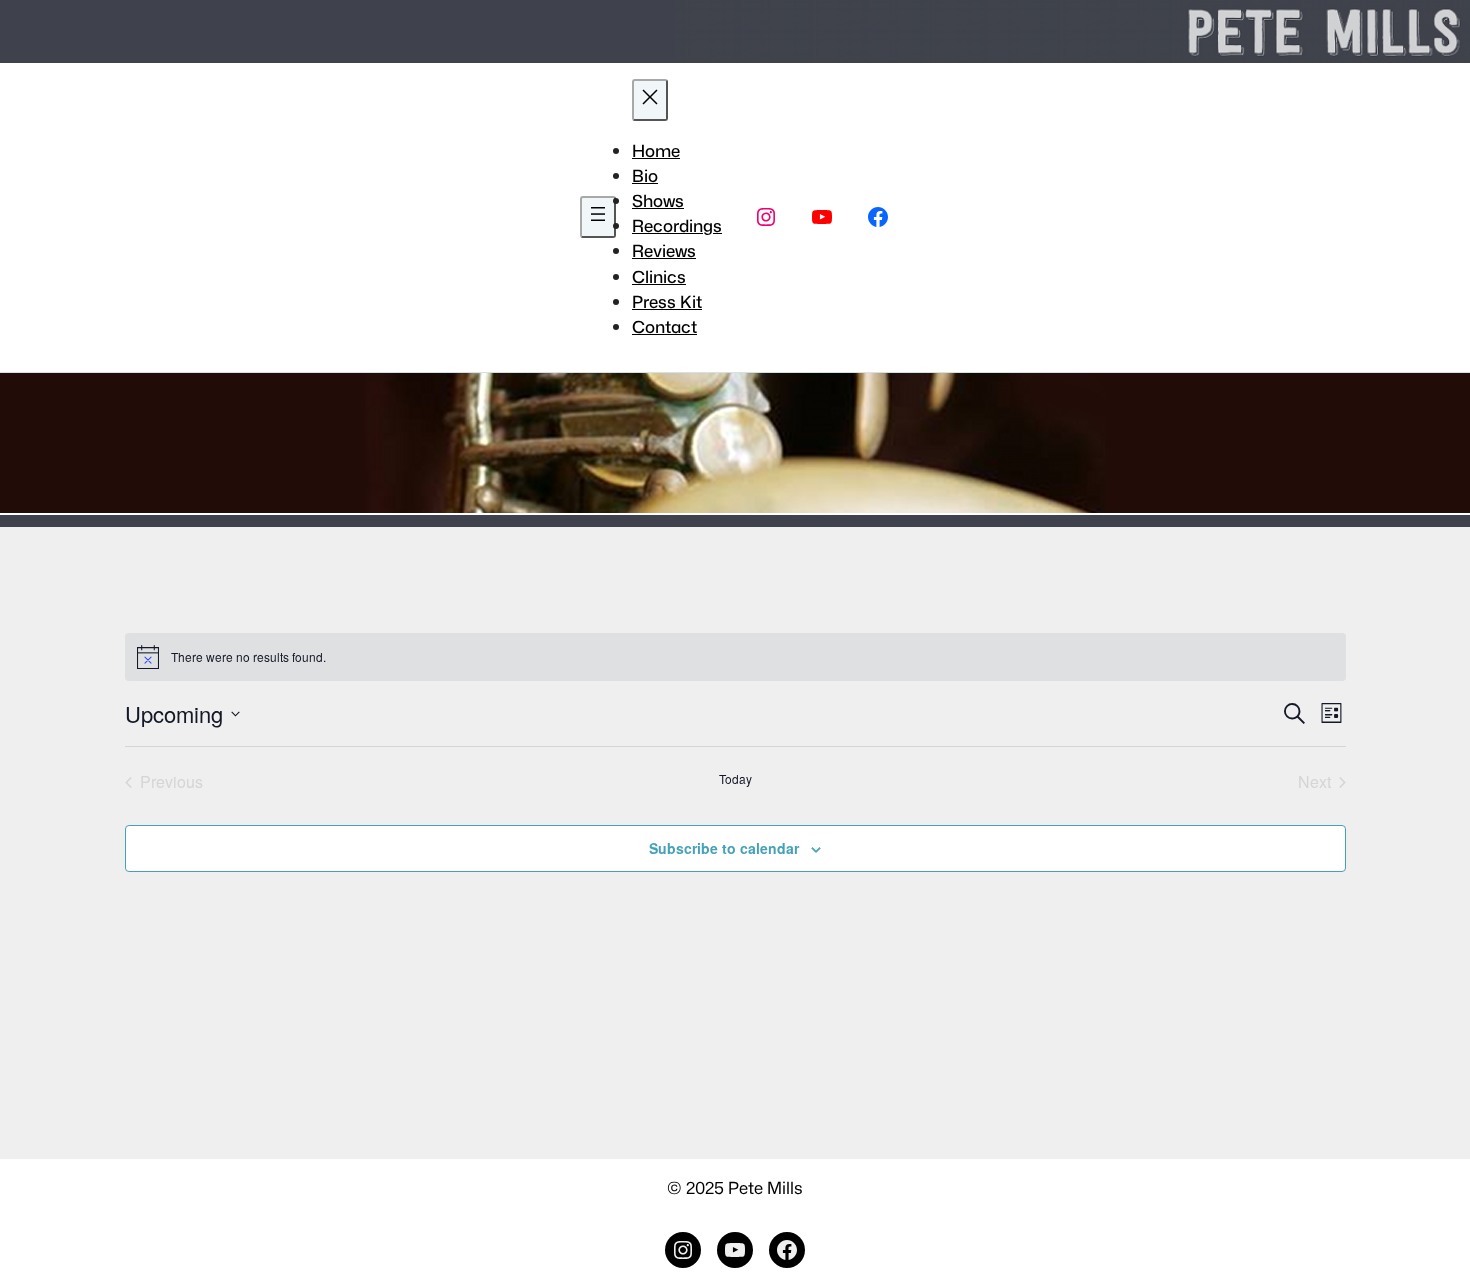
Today (735, 779)
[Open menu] (598, 217)
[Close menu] (650, 100)
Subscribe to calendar (724, 848)
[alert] (735, 657)
